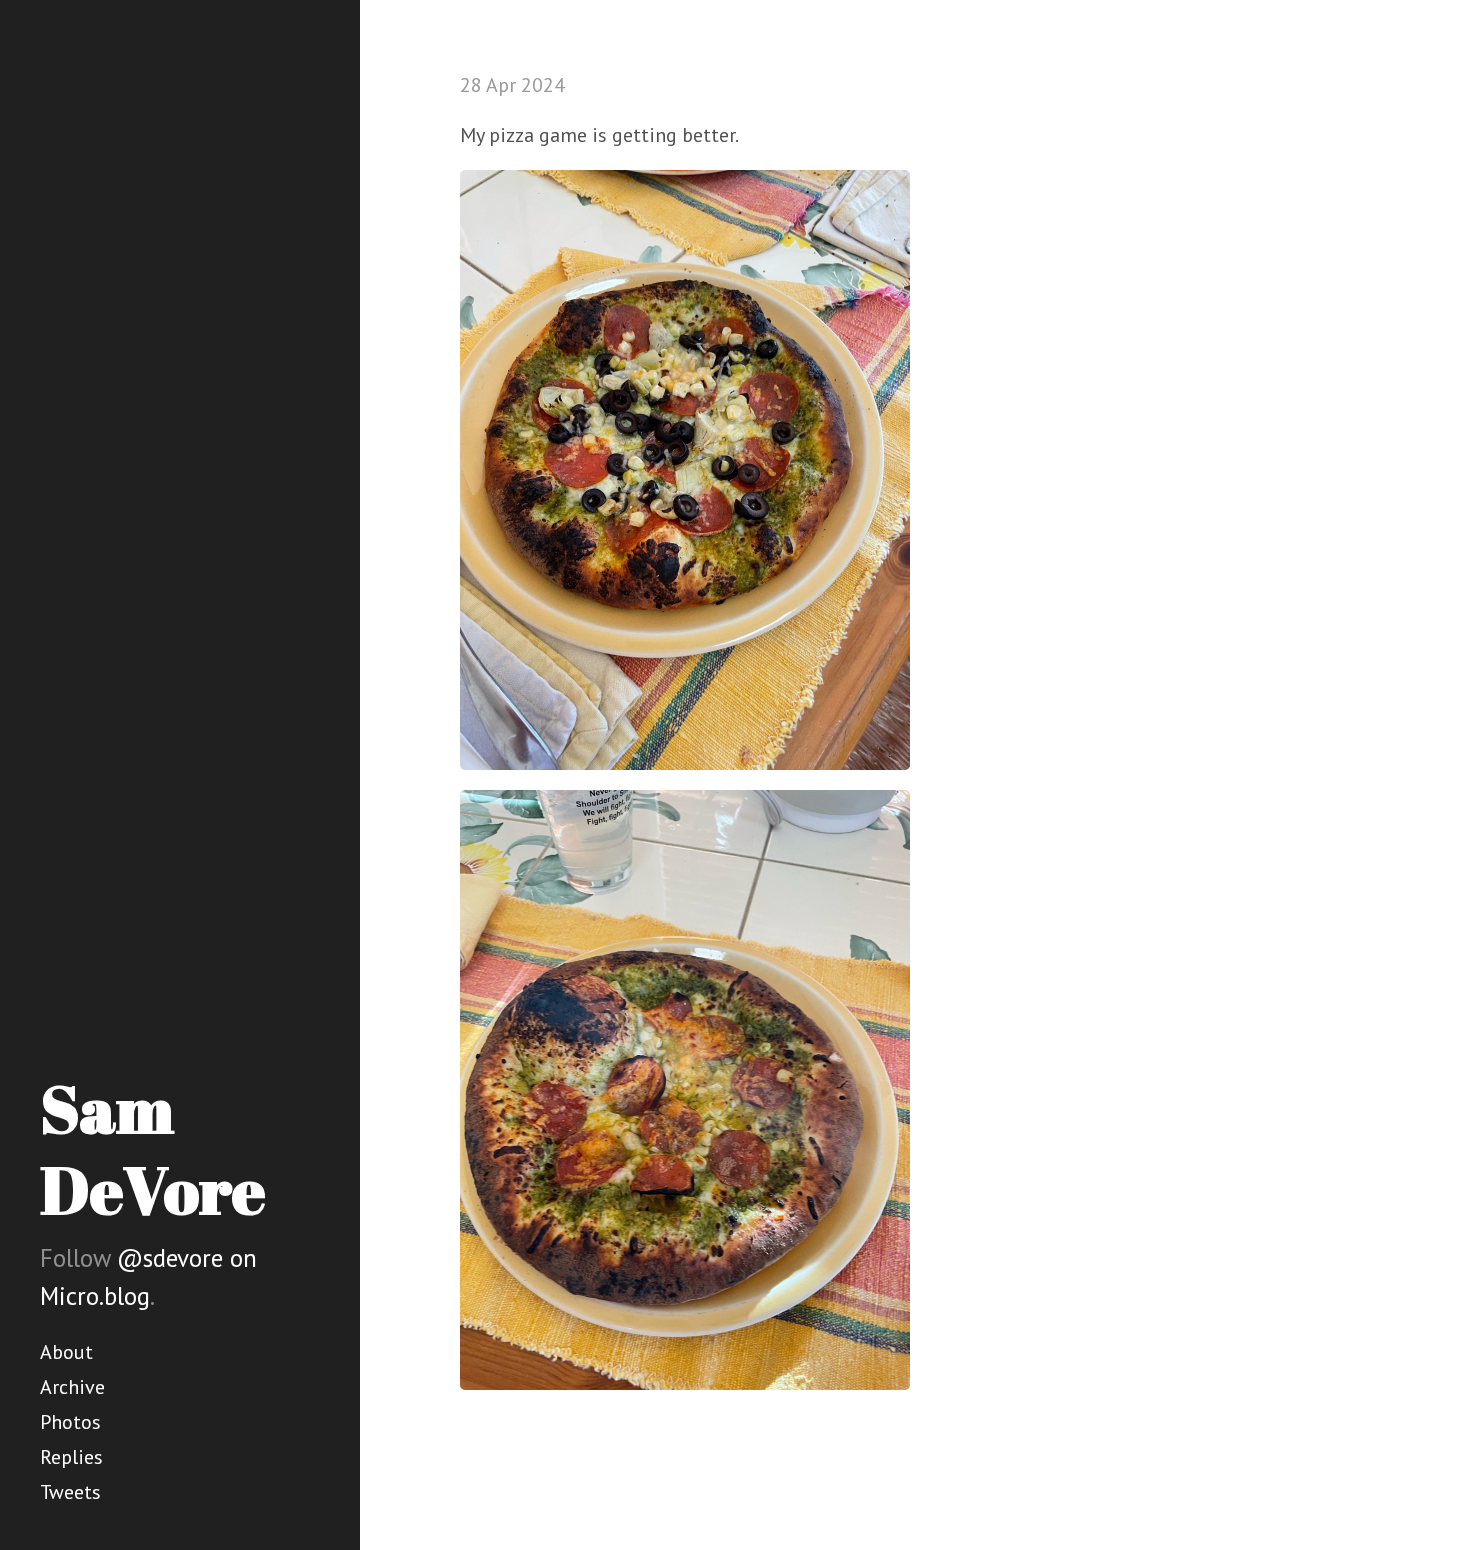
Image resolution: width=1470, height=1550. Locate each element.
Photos (70, 1422)
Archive (72, 1387)
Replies (71, 1457)
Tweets (70, 1492)
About (66, 1352)
